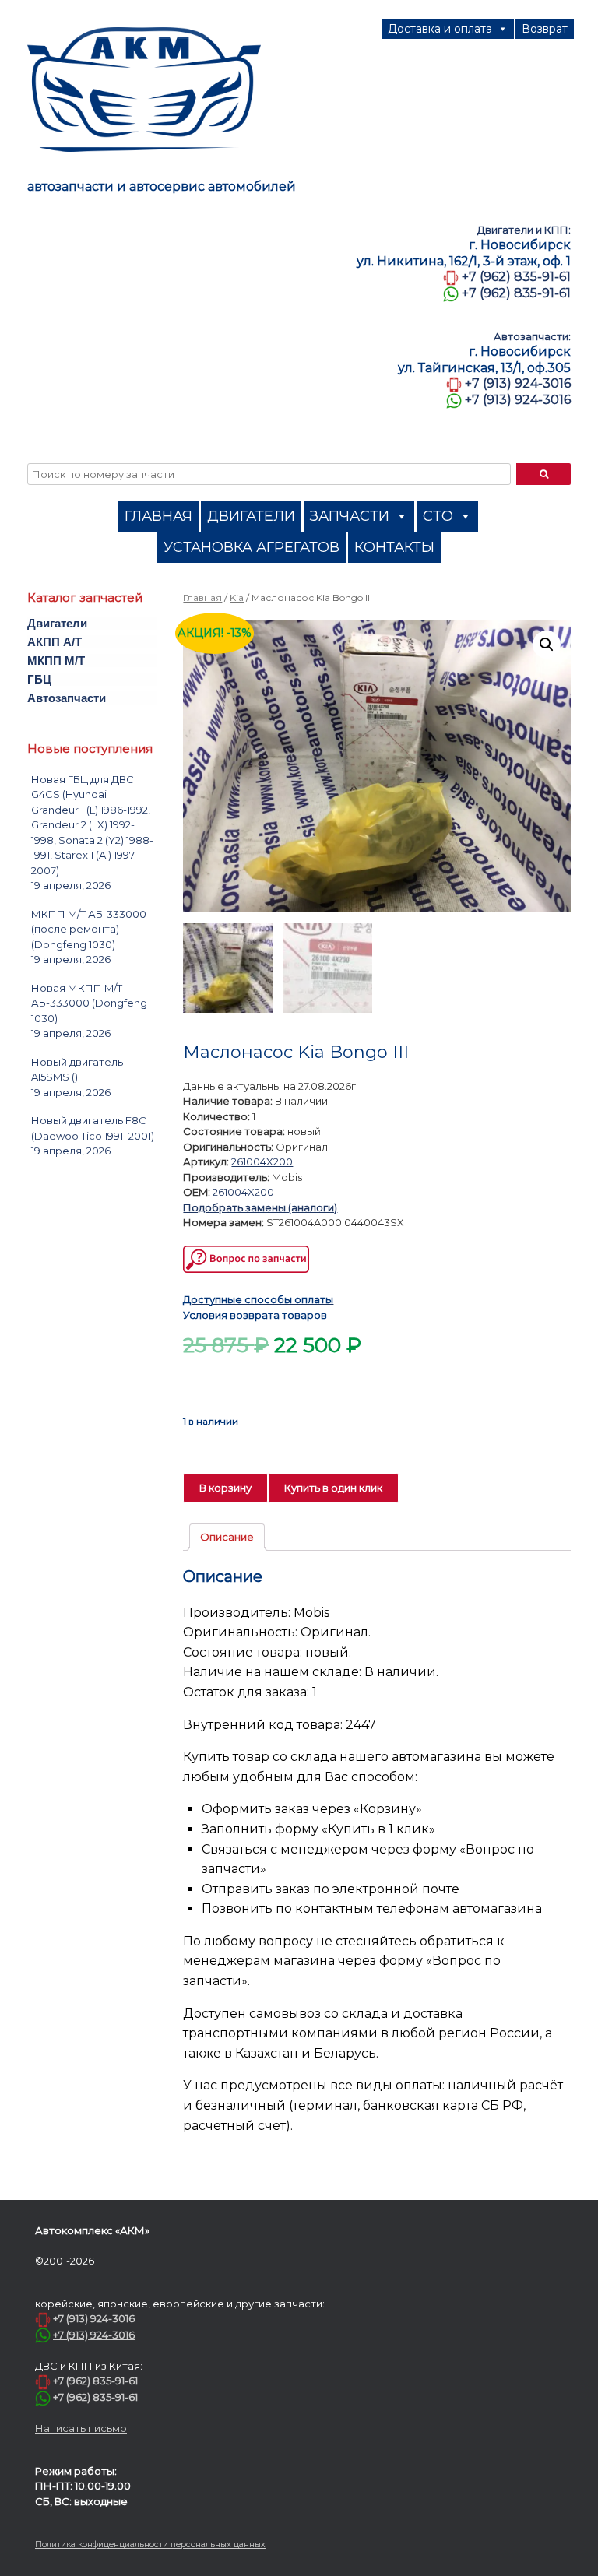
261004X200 (262, 1161)
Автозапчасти (67, 698)
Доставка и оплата (440, 29)
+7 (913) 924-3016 (518, 383)
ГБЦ (39, 679)
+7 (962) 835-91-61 (516, 277)
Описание (227, 1537)
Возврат (545, 29)
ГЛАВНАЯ (158, 516)
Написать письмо (81, 2428)
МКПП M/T (56, 661)
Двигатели (57, 623)
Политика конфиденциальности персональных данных (150, 2544)
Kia (237, 597)
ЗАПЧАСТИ (350, 516)
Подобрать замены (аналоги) (260, 1207)
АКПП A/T (55, 642)
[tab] (227, 1537)
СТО (438, 516)
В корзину (225, 1488)
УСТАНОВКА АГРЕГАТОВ (252, 547)
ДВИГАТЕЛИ (251, 516)
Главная (202, 597)
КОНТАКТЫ (394, 547)
